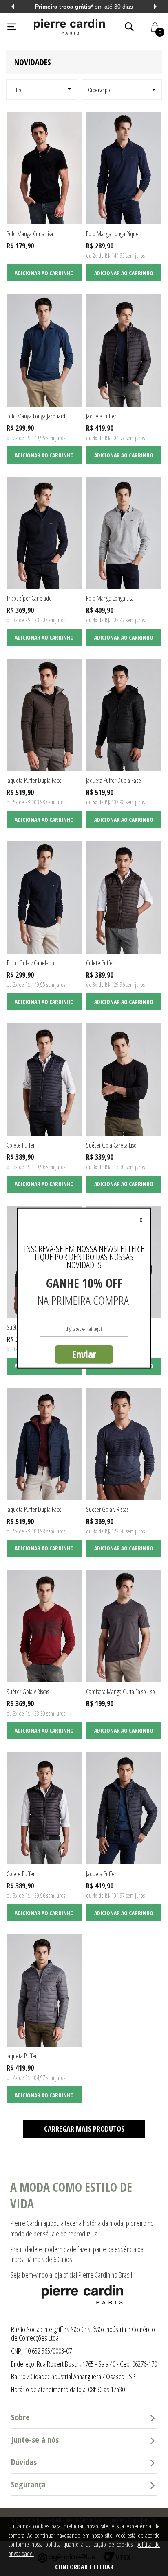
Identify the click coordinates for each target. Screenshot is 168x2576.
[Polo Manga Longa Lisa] (124, 533)
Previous (13, 7)
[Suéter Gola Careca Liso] (124, 1080)
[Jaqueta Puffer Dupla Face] (44, 715)
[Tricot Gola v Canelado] (44, 897)
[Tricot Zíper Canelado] (44, 533)
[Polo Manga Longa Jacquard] (44, 351)
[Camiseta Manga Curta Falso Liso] (124, 1626)
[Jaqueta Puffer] (124, 351)
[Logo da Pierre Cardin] (69, 27)
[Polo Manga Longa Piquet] (124, 168)
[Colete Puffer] (124, 897)
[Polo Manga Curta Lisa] (44, 168)
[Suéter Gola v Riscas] (124, 1444)
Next (155, 7)
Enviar (84, 1354)
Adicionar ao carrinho (44, 273)
